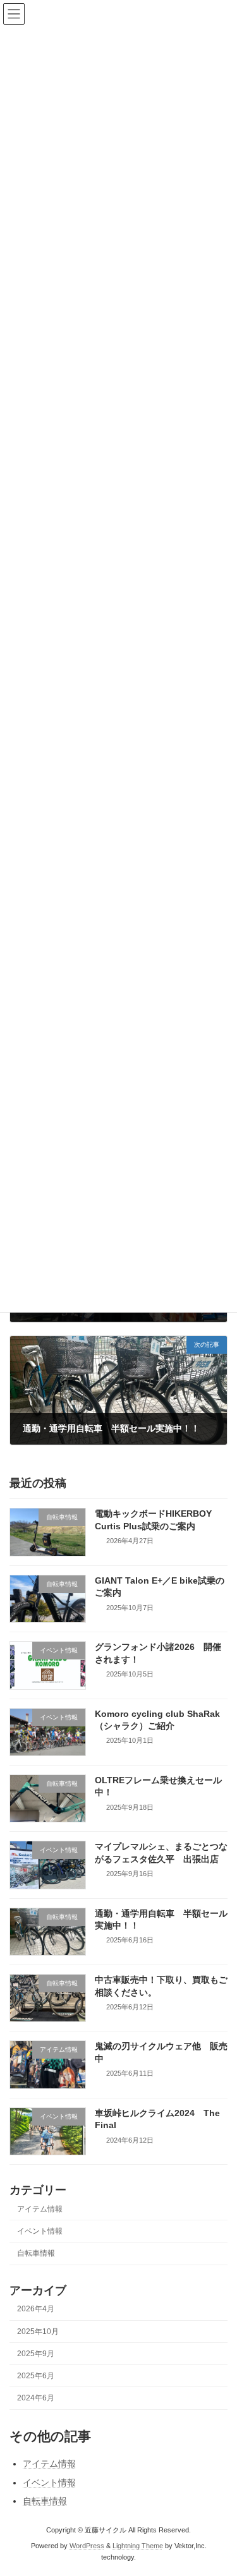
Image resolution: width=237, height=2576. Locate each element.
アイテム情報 (40, 2208)
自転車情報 (36, 2253)
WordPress (87, 2546)
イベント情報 (40, 2231)
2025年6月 (36, 2375)
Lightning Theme (138, 2546)
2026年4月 (36, 2309)
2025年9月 (36, 2353)
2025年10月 (38, 2331)
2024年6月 (36, 2398)
